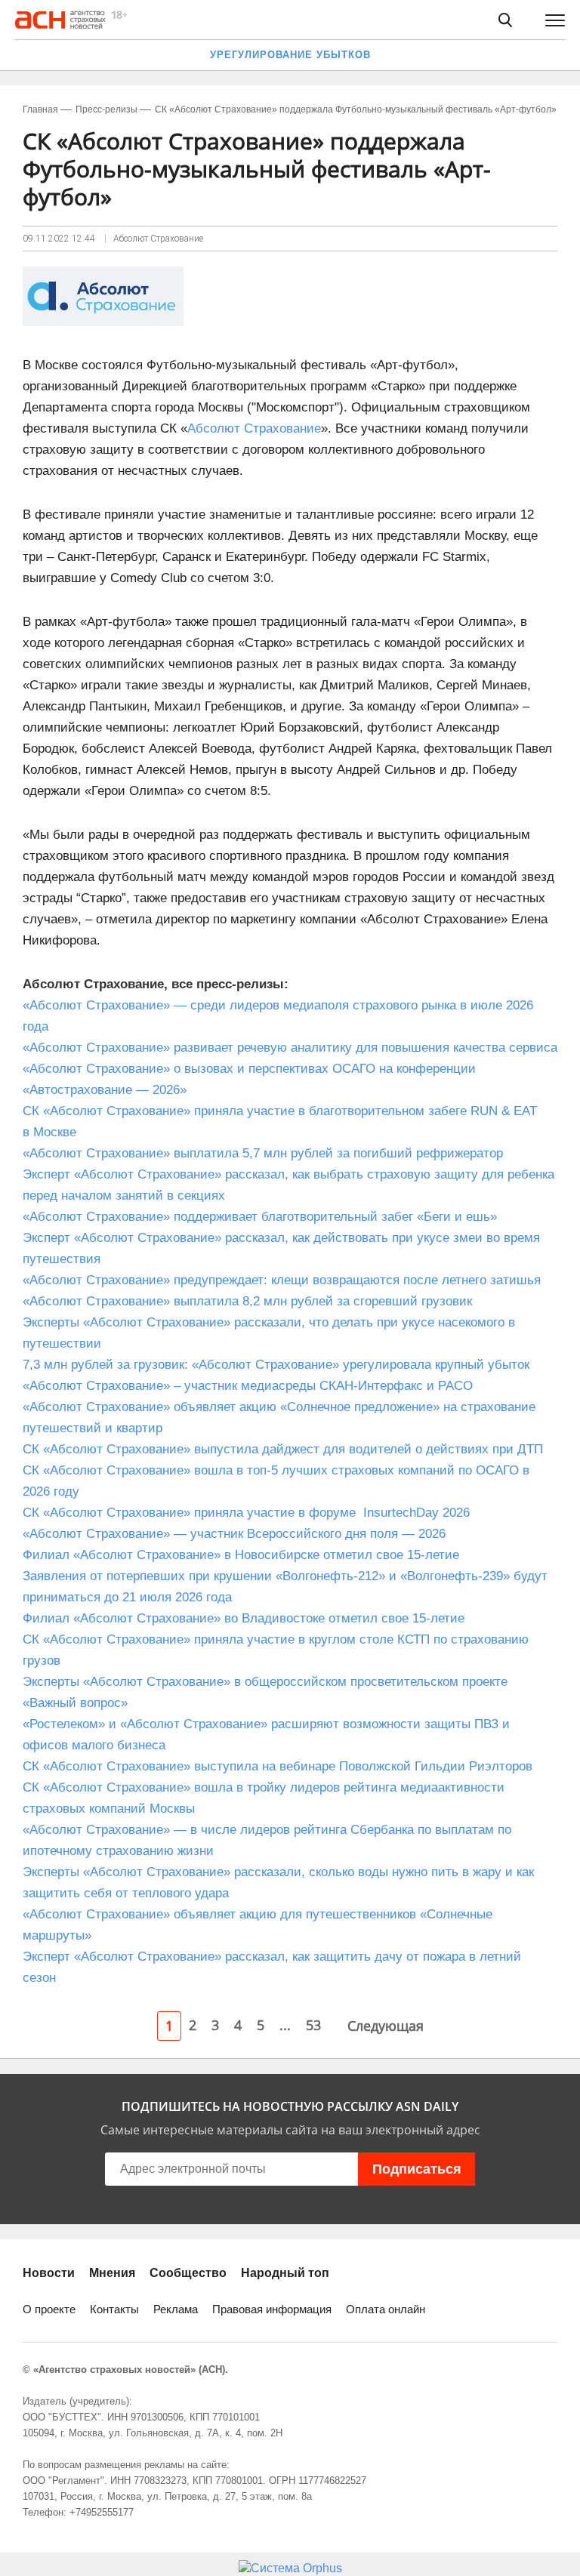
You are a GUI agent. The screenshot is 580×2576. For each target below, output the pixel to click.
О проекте (49, 2309)
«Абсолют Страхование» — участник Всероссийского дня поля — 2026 (234, 1534)
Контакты (114, 2309)
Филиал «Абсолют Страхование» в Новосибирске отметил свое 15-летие (241, 1555)
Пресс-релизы (106, 109)
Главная (40, 109)
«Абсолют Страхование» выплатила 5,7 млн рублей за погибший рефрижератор (263, 1153)
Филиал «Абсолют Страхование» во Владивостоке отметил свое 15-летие (244, 1618)
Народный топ (285, 2273)
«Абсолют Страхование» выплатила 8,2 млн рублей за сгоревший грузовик (247, 1301)
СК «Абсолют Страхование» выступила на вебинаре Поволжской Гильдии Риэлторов (278, 1766)
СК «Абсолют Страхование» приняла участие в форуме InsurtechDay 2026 (246, 1513)
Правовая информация (272, 2309)
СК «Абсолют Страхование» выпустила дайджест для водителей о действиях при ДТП (283, 1449)
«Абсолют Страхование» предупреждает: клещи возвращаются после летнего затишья (282, 1280)
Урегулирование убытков (290, 55)
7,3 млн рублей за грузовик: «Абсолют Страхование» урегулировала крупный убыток (276, 1365)
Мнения (112, 2273)
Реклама (176, 2309)
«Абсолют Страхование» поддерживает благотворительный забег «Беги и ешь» (260, 1217)
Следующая (386, 2026)
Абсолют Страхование (254, 428)
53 (313, 2025)
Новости (49, 2273)
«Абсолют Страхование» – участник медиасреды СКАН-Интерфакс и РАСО (248, 1386)
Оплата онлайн (386, 2309)
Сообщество (188, 2273)
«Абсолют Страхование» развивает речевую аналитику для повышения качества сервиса (290, 1048)
